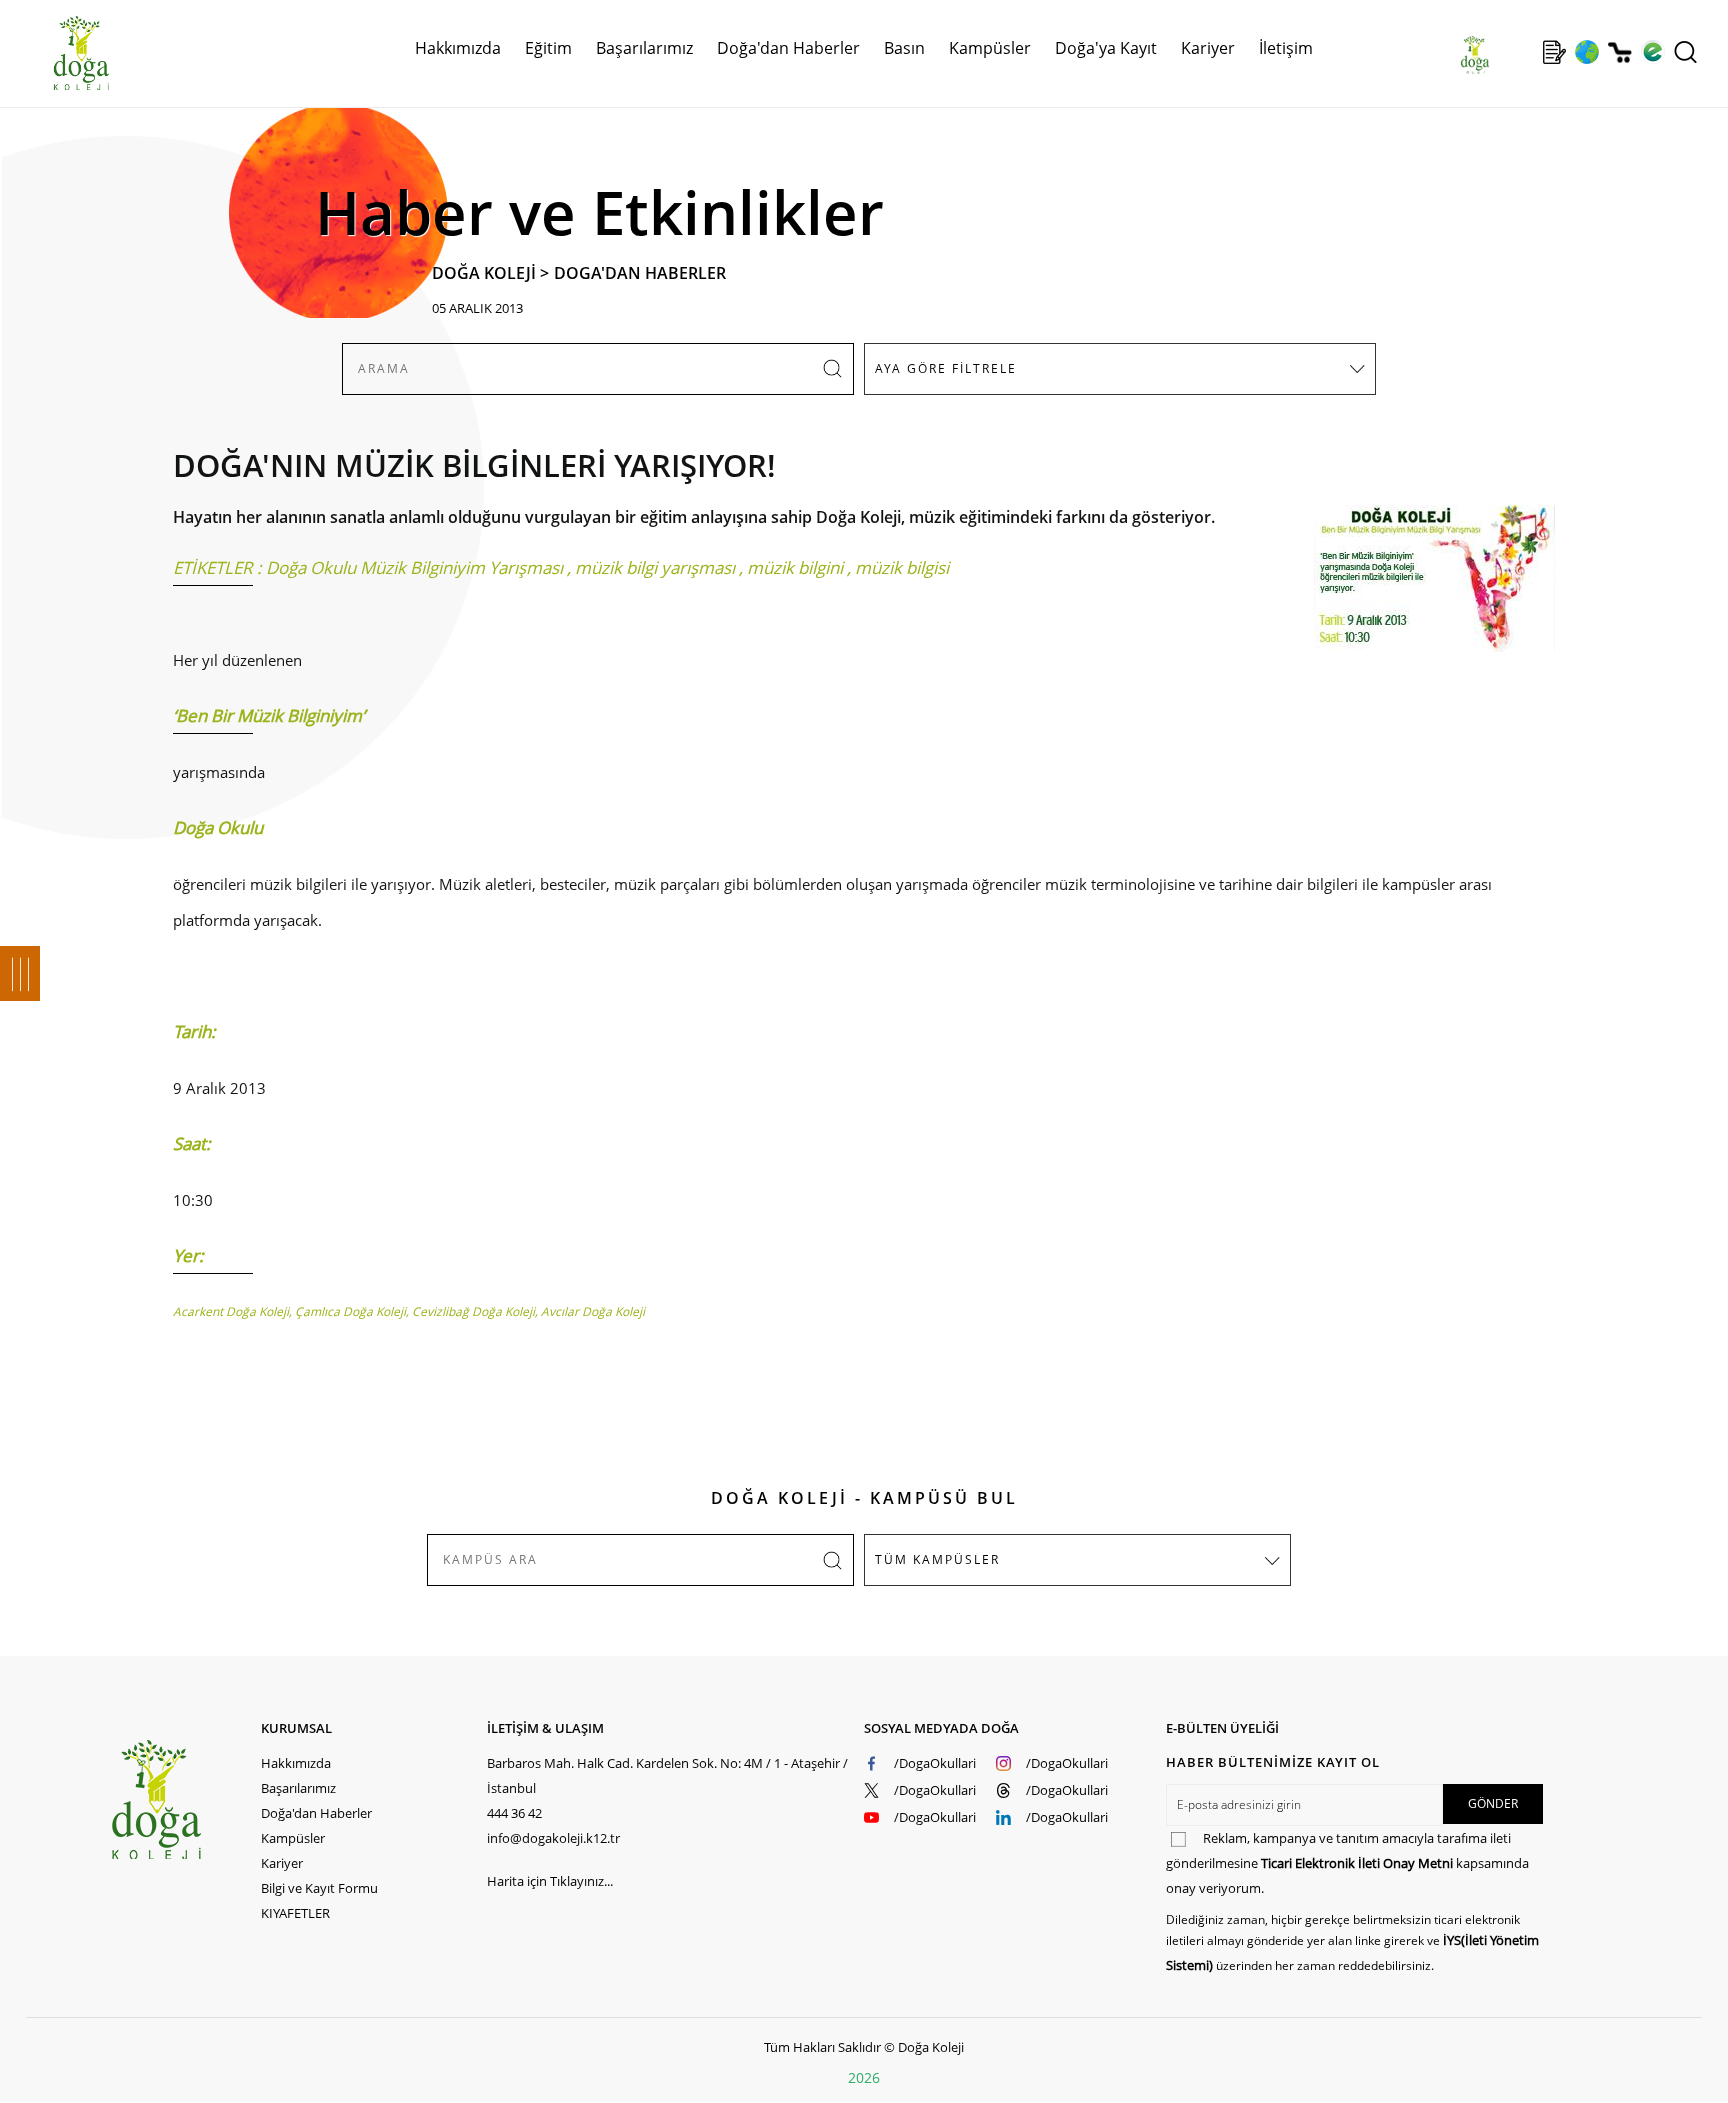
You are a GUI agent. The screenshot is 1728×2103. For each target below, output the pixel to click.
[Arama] (1685, 52)
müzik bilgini (795, 567)
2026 (864, 2077)
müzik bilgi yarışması (655, 567)
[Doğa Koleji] (185, 1799)
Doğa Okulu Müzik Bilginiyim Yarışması (414, 567)
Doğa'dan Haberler (788, 48)
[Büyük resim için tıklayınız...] (1424, 588)
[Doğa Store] (1619, 52)
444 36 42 (514, 1813)
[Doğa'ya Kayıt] (1554, 52)
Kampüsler (990, 48)
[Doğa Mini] (1521, 52)
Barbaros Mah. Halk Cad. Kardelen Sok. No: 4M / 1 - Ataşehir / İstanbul (667, 1775)
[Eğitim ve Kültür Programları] (1586, 52)
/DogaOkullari (935, 1763)
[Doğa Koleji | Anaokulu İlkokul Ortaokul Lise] (60, 53)
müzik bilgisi (902, 567)
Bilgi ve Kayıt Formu (319, 1888)
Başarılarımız (298, 1788)
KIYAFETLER (295, 1913)
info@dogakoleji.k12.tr (553, 1838)
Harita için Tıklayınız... (550, 1881)
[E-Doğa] (1652, 52)
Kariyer (1208, 48)
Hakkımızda (296, 1763)
